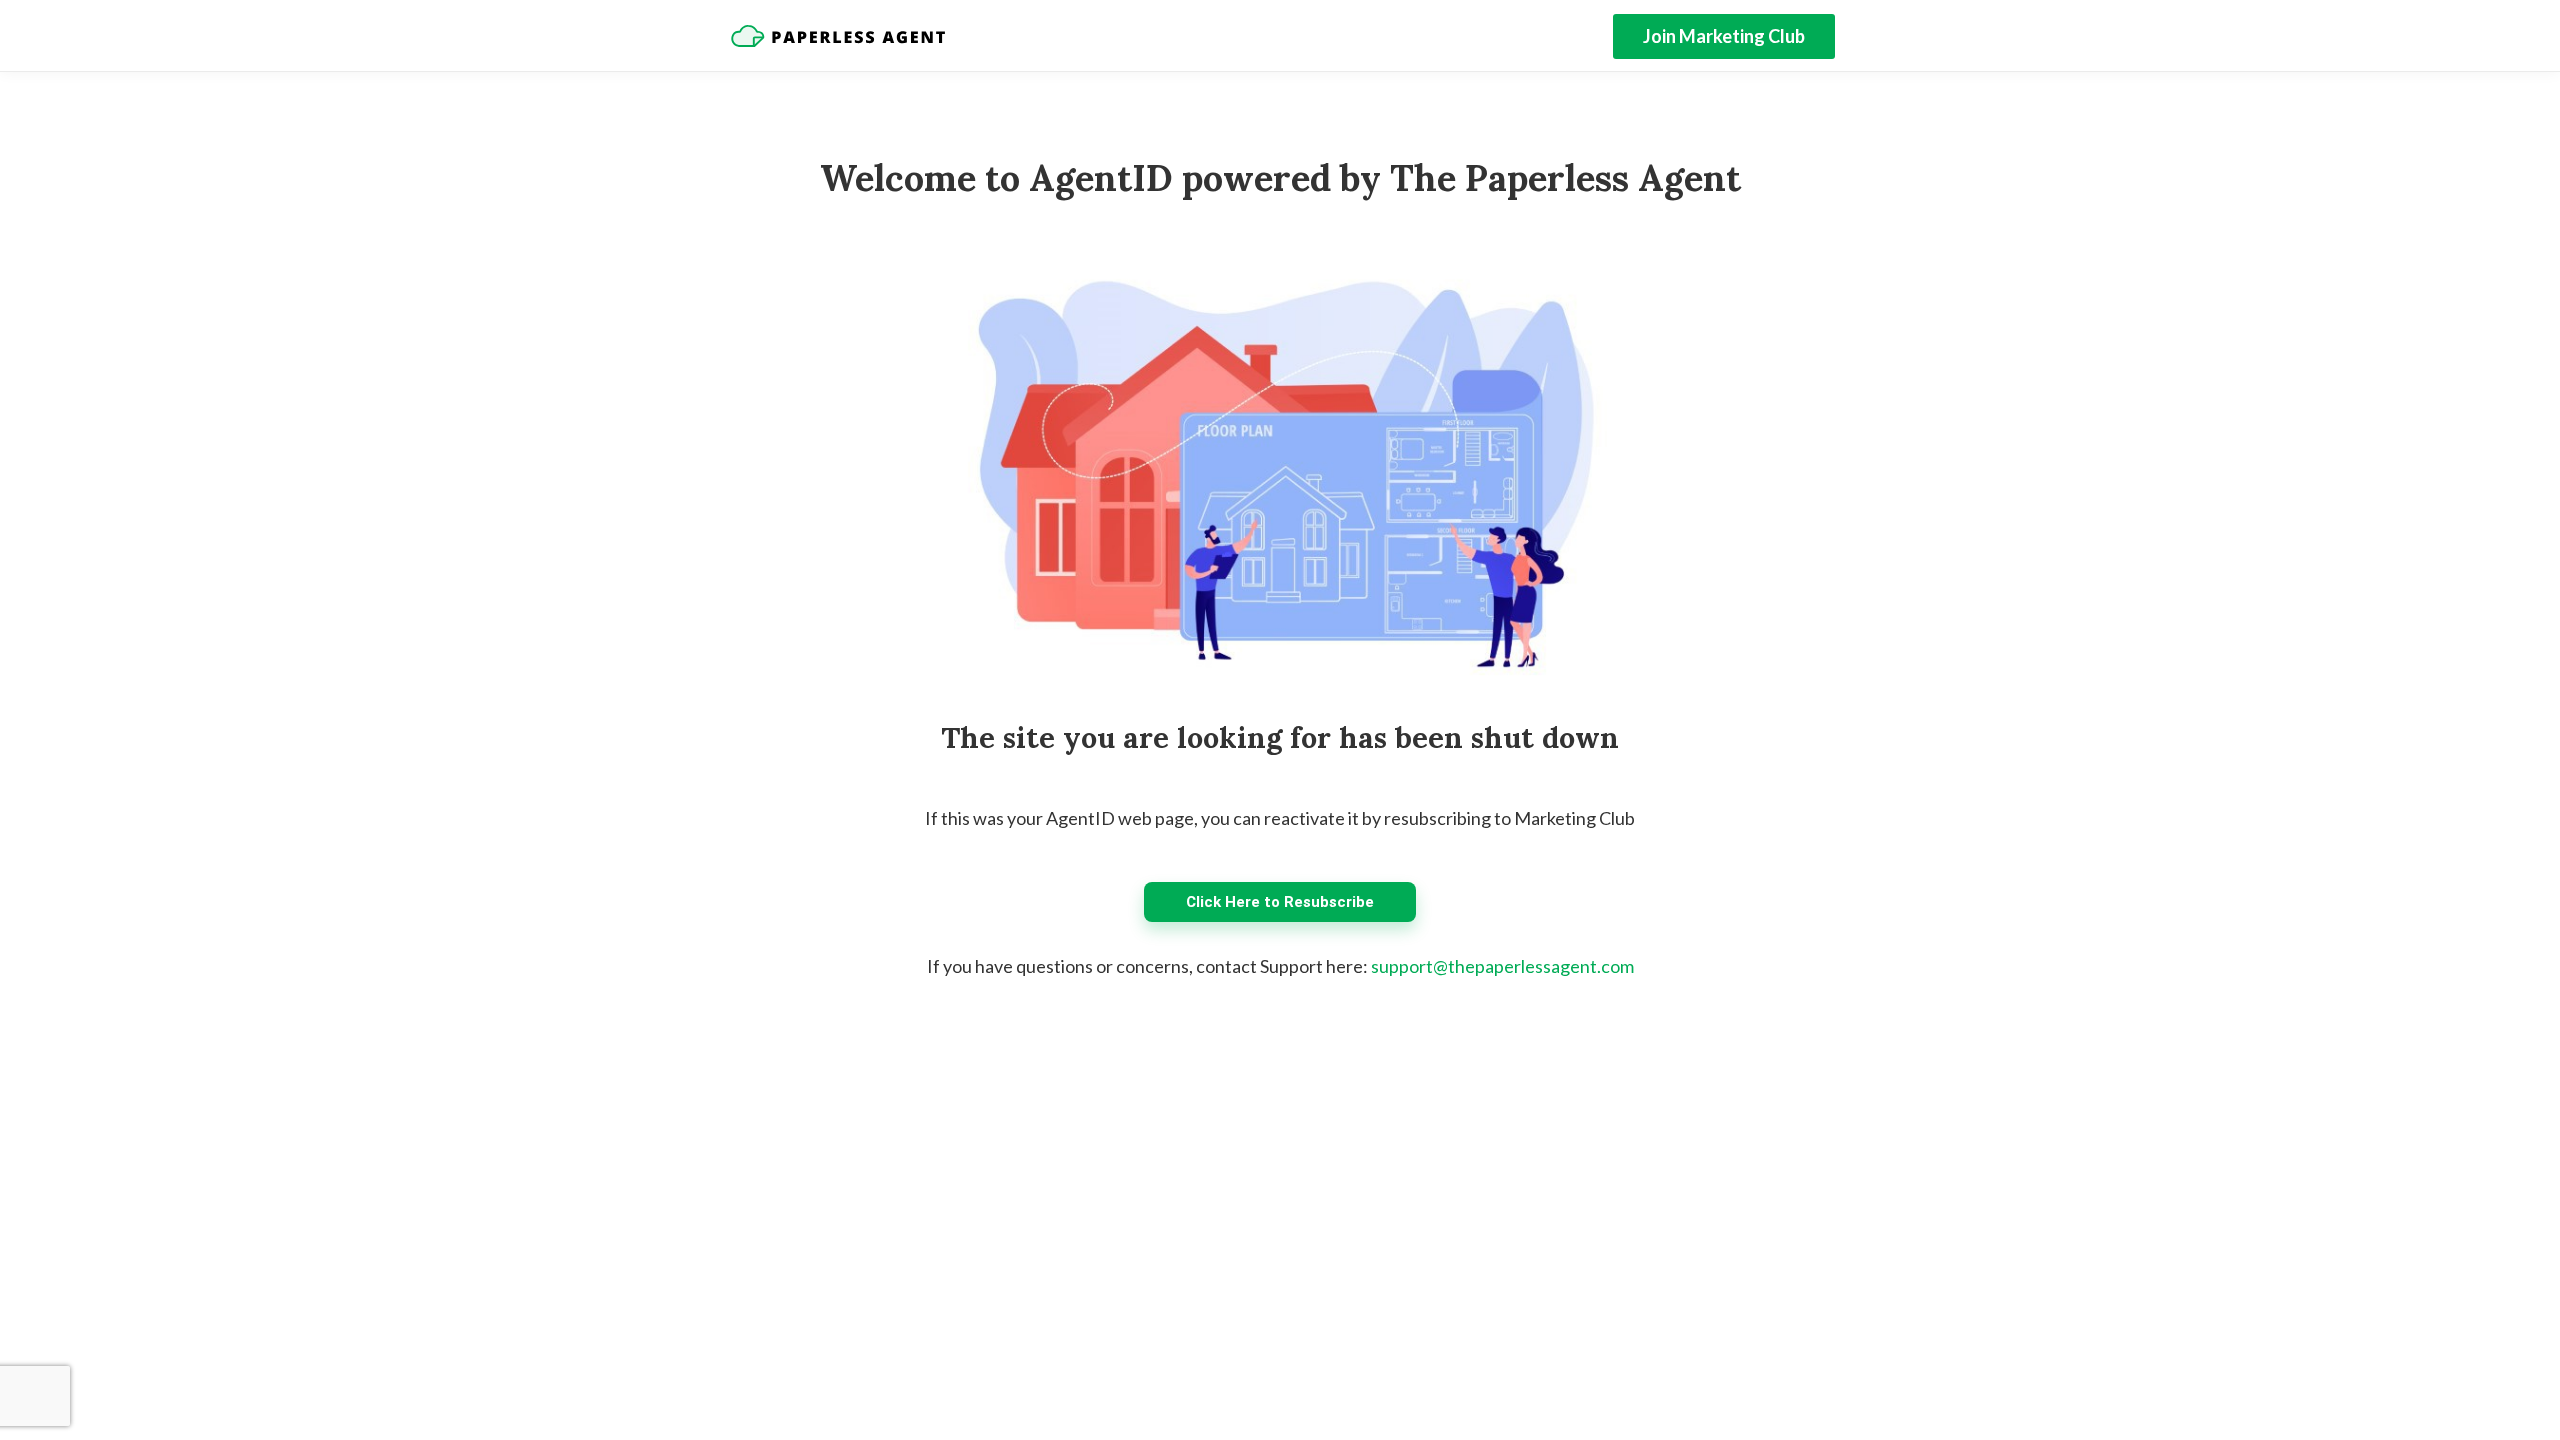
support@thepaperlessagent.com (1502, 966)
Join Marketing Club (1724, 36)
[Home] (838, 36)
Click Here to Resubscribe (1280, 902)
